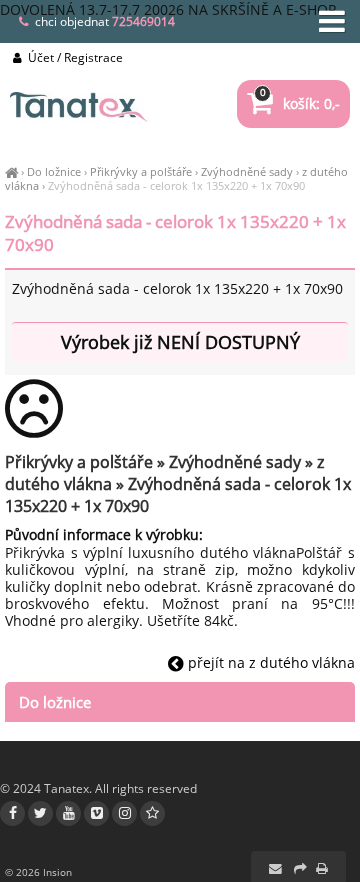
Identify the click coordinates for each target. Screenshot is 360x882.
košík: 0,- (300, 103)
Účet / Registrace (74, 57)
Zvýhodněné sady (247, 171)
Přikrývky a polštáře (141, 171)
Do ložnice (54, 171)
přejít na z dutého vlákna (269, 662)
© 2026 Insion (38, 872)
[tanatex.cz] (11, 171)
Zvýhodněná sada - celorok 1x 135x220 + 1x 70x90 (176, 185)
